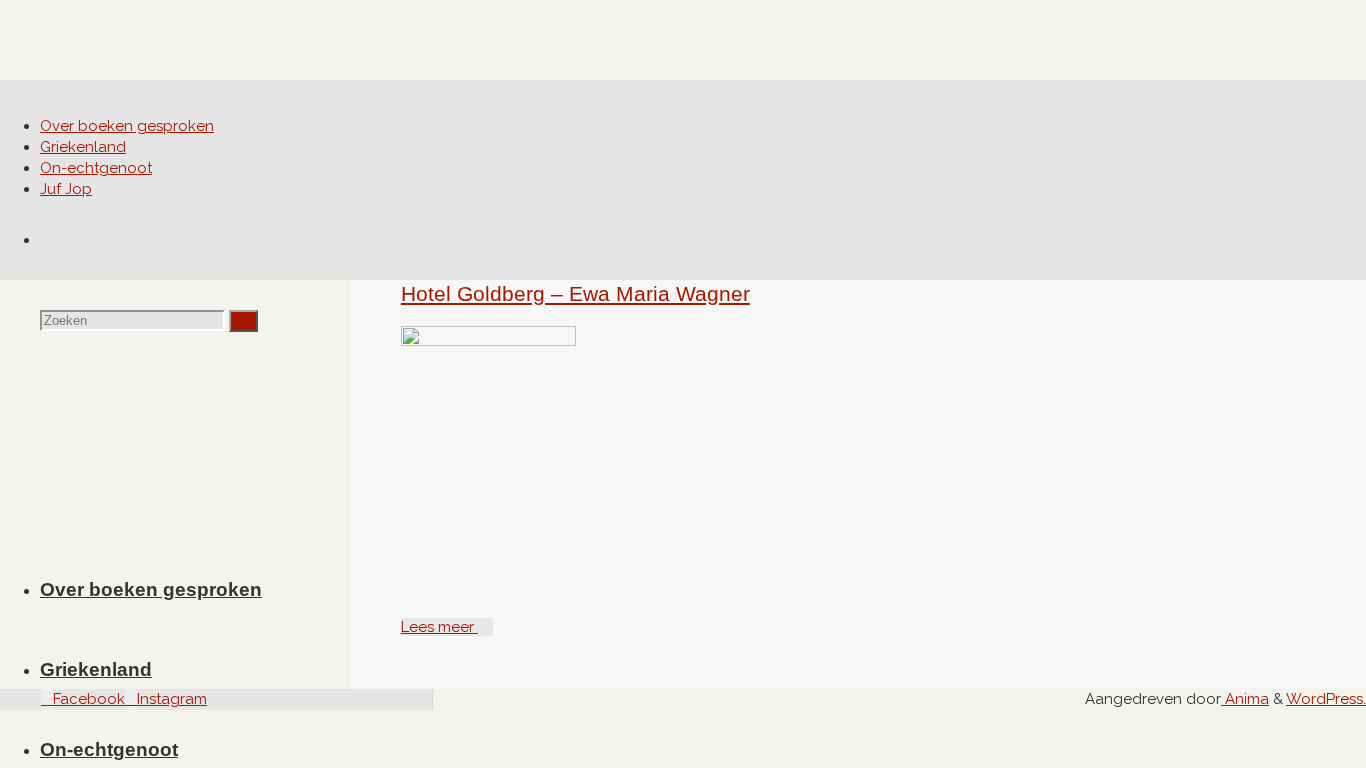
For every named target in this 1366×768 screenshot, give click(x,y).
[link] (47, 240)
